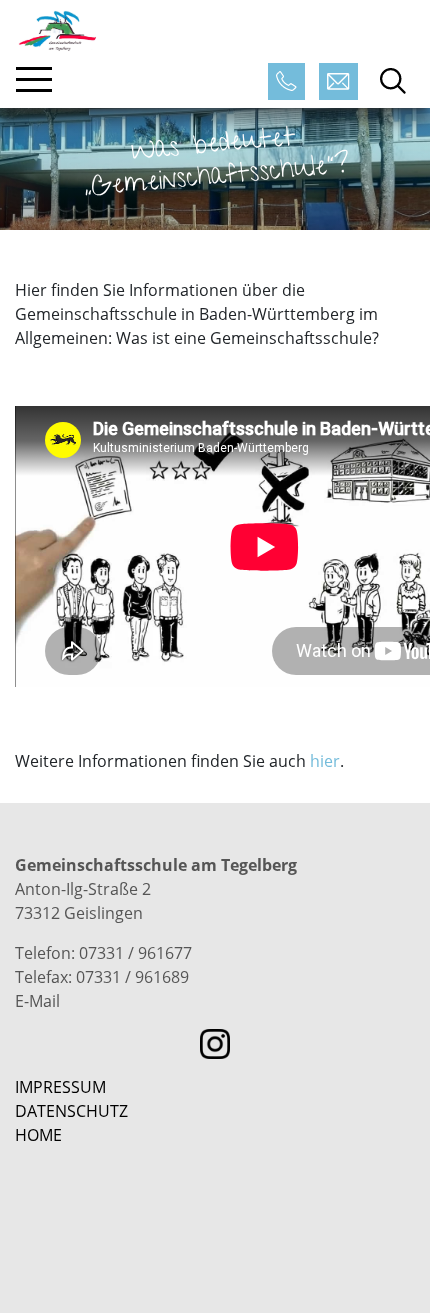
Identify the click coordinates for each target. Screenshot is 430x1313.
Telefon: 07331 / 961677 (103, 953)
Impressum (60, 1087)
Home (38, 1135)
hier (325, 761)
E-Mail (37, 1001)
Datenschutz (71, 1111)
